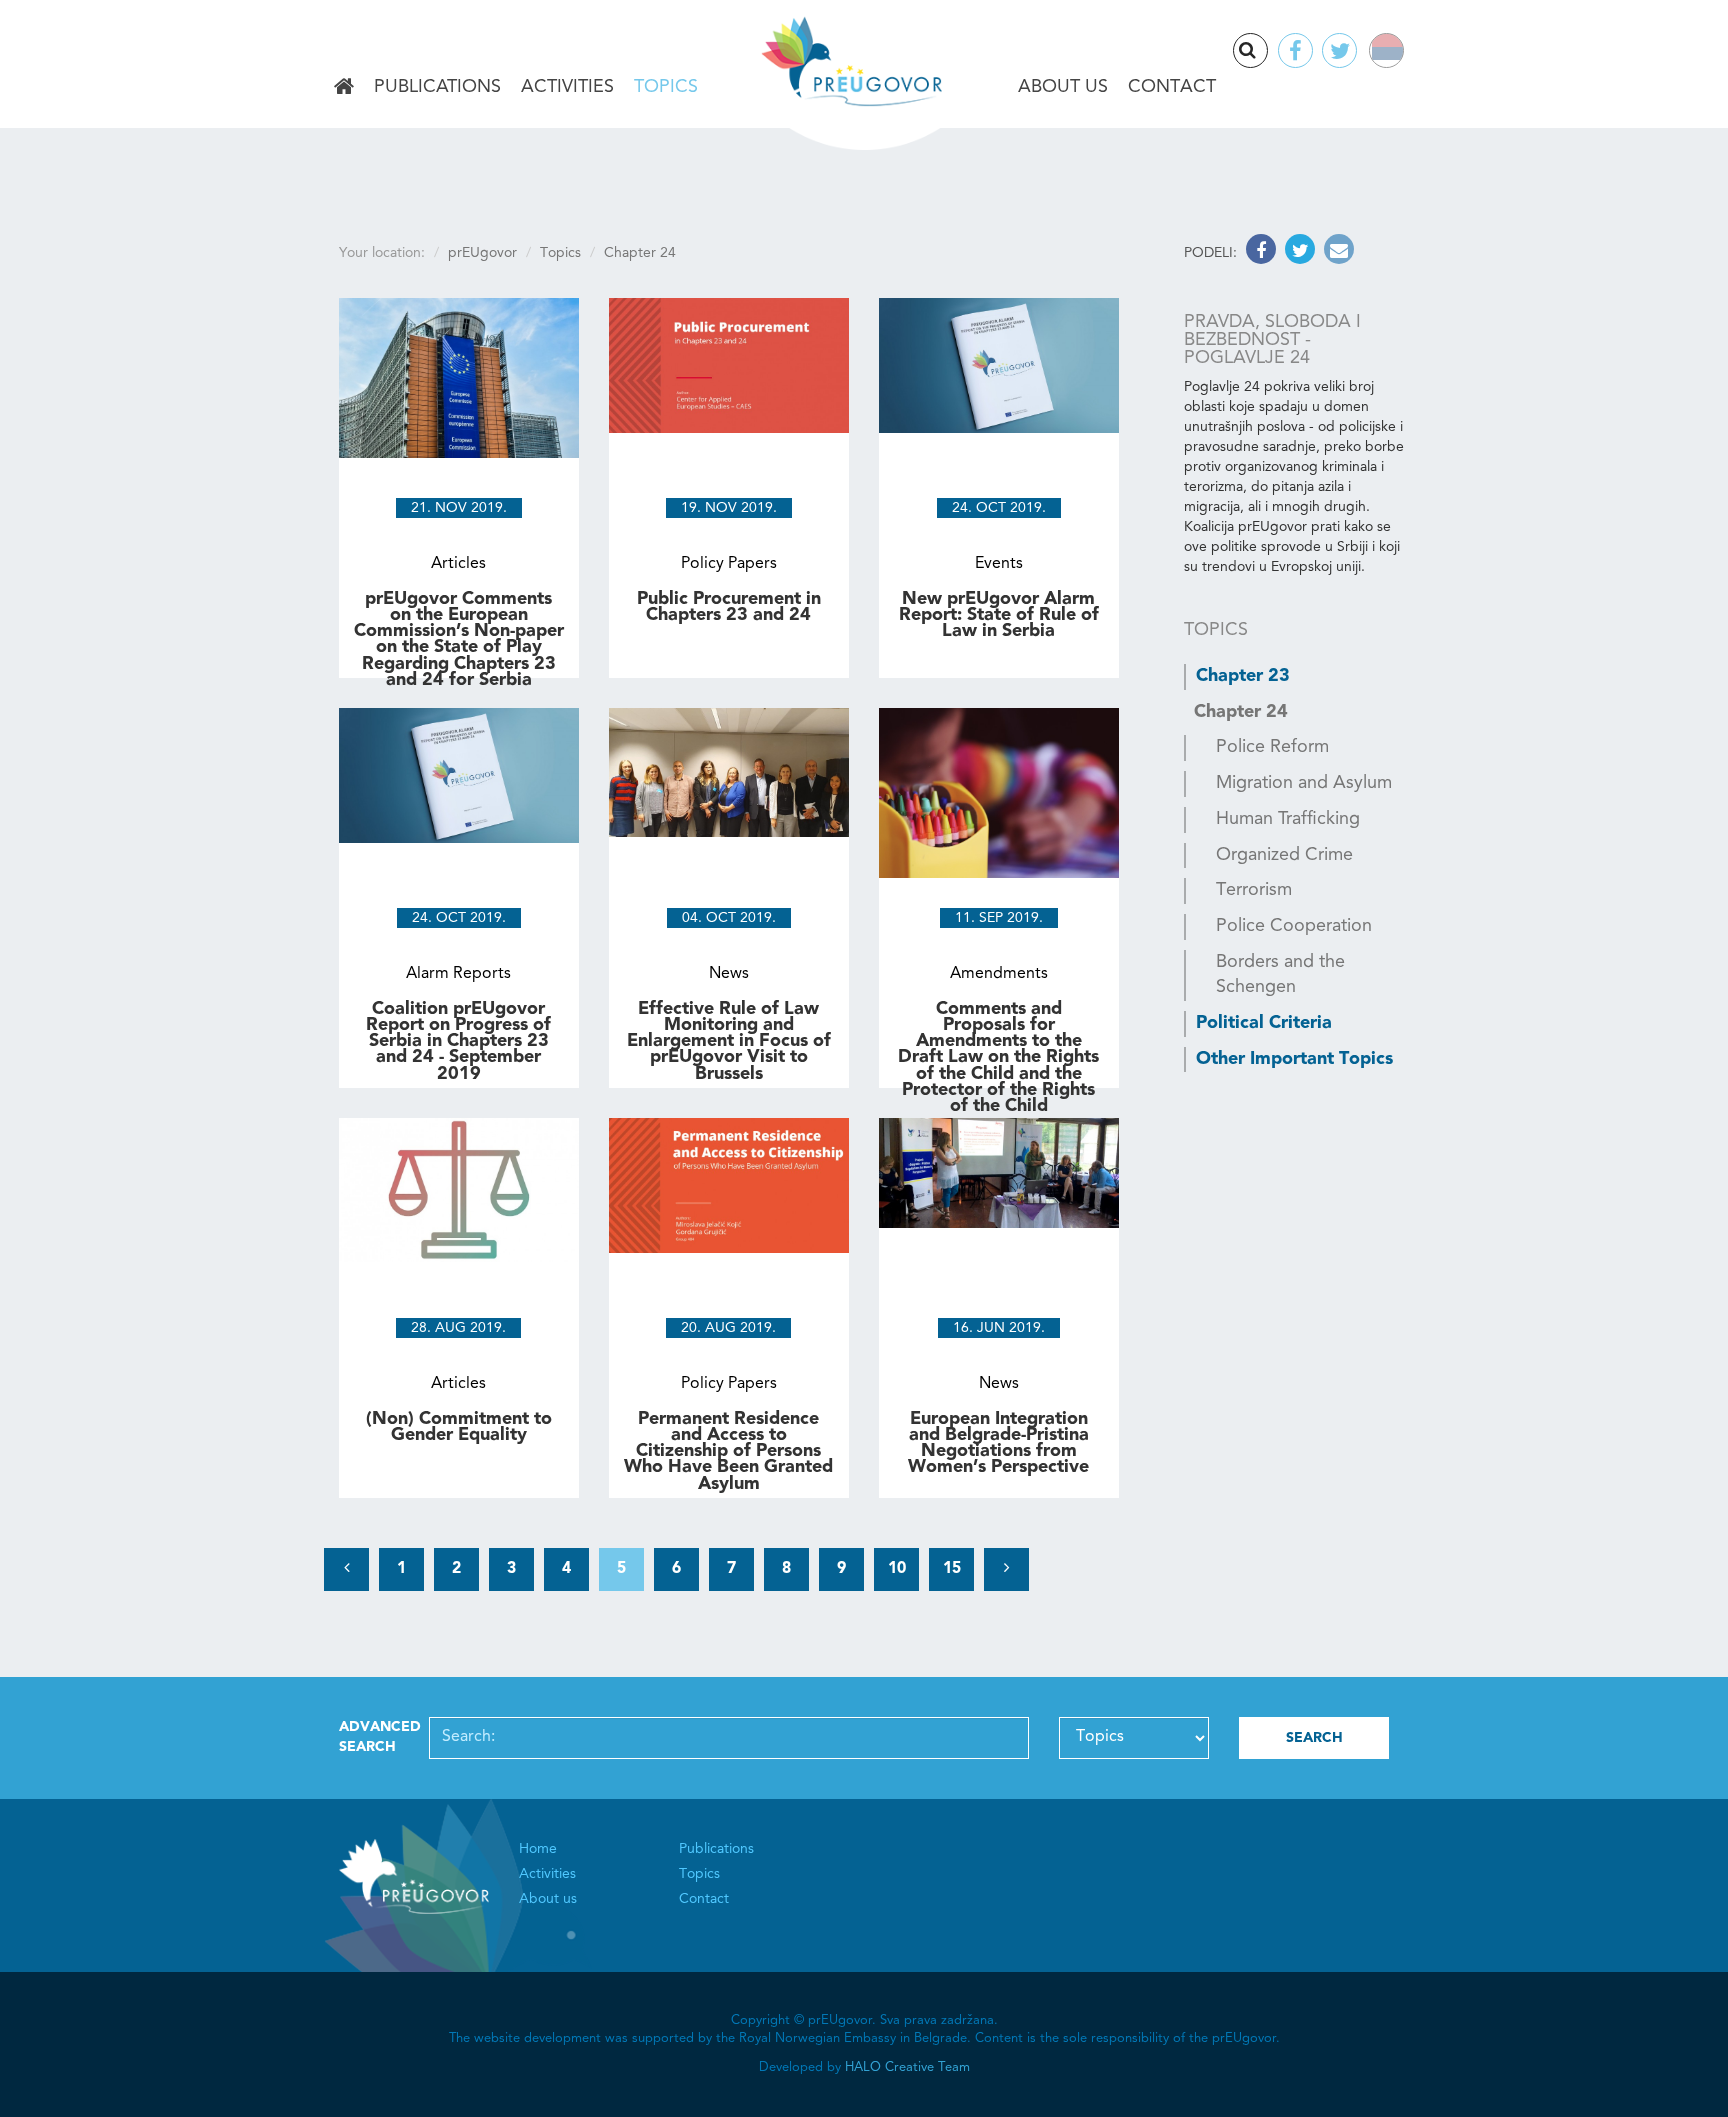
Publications (437, 87)
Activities (567, 87)
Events (999, 564)
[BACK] (346, 1569)
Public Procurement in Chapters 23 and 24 (729, 607)
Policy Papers (729, 564)
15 (952, 1569)
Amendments (999, 974)
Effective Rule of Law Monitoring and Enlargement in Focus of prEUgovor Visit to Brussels (729, 1041)
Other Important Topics (1294, 1059)
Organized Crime (1284, 855)
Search (1267, 52)
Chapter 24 (1241, 712)
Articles (458, 564)
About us (1063, 87)
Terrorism (1254, 890)
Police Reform (1272, 747)
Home (344, 88)
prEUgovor (482, 253)
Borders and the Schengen (1280, 975)
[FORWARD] (1006, 1569)
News (729, 974)
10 (897, 1569)
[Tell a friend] (1336, 253)
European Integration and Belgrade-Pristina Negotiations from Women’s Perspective (998, 1443)
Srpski (1399, 53)
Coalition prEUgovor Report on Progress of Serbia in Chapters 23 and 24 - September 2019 (458, 1041)
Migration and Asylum (1304, 783)
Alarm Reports (458, 974)
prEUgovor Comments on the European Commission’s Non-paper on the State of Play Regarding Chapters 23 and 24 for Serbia (459, 639)
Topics (666, 87)
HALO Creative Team (907, 2067)
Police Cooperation (1294, 926)
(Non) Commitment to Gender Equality (459, 1427)
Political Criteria (1264, 1023)
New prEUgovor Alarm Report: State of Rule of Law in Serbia (999, 615)
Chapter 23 (1243, 676)
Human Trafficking (1288, 819)
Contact (1172, 87)
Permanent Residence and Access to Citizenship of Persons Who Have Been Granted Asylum (728, 1451)
